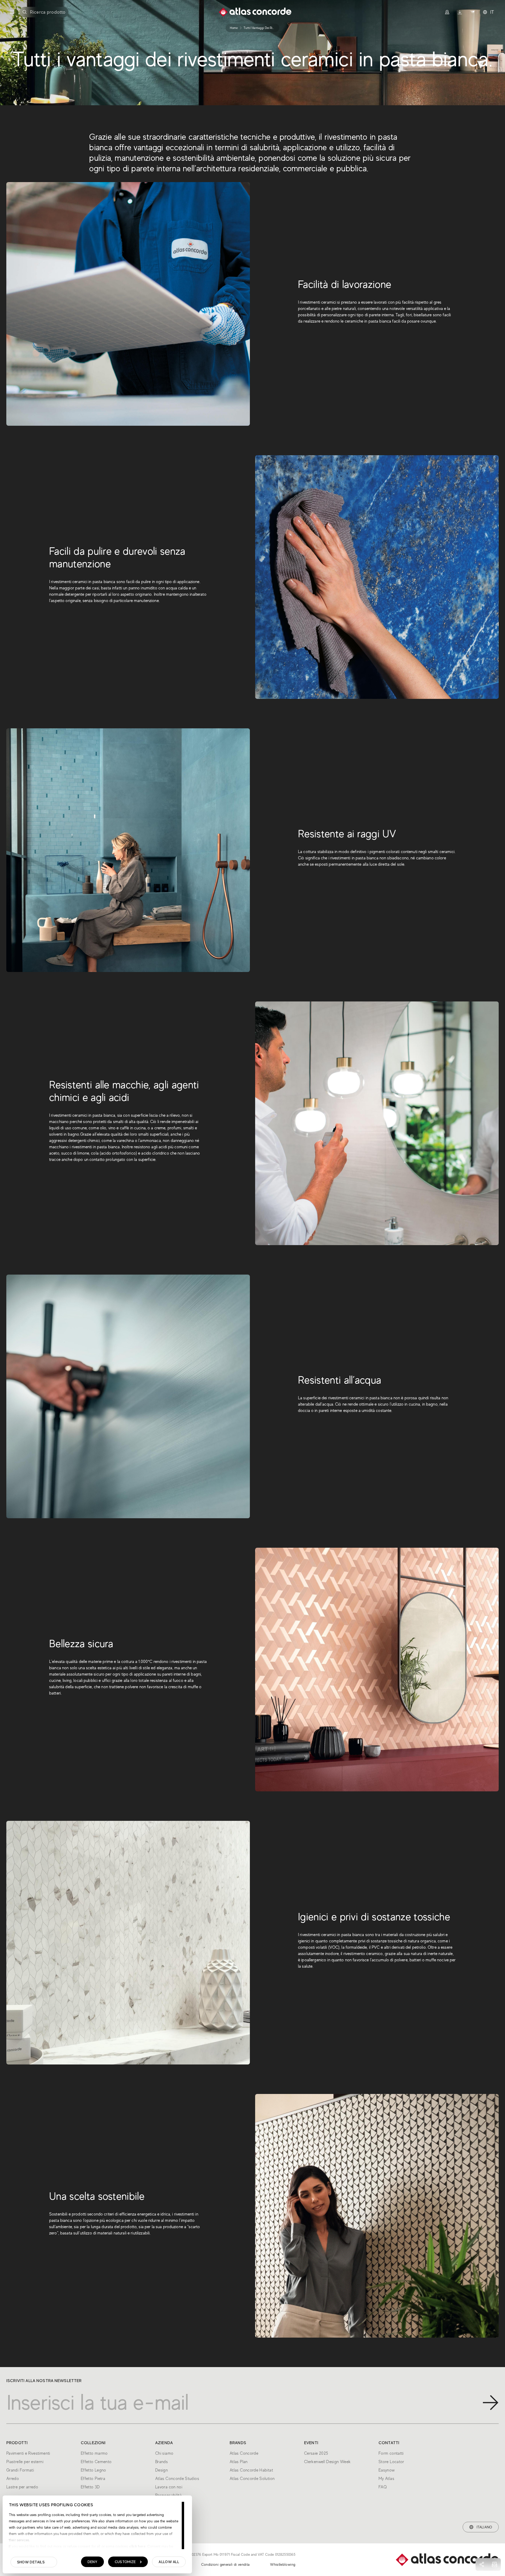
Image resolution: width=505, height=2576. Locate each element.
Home (234, 28)
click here (137, 2546)
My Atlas (386, 2479)
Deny (92, 2562)
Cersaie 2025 (316, 2453)
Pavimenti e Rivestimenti (28, 2453)
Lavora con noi (169, 2487)
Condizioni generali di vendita (226, 2564)
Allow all (169, 2562)
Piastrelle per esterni (25, 2462)
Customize (125, 2562)
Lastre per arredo (22, 2487)
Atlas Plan (239, 2462)
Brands (161, 2462)
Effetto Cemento (96, 2462)
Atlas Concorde (244, 2453)
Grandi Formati (20, 2470)
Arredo (13, 2479)
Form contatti (391, 2453)
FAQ (383, 2487)
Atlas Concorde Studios (177, 2479)
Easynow (387, 2470)
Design (161, 2470)
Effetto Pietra (93, 2479)
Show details (31, 2562)
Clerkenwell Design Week (327, 2462)
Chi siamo (164, 2453)
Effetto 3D (90, 2487)
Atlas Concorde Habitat (251, 2470)
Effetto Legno (94, 2470)
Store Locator (391, 2462)
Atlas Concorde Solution (252, 2479)
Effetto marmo (94, 2453)
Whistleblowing (283, 2564)
